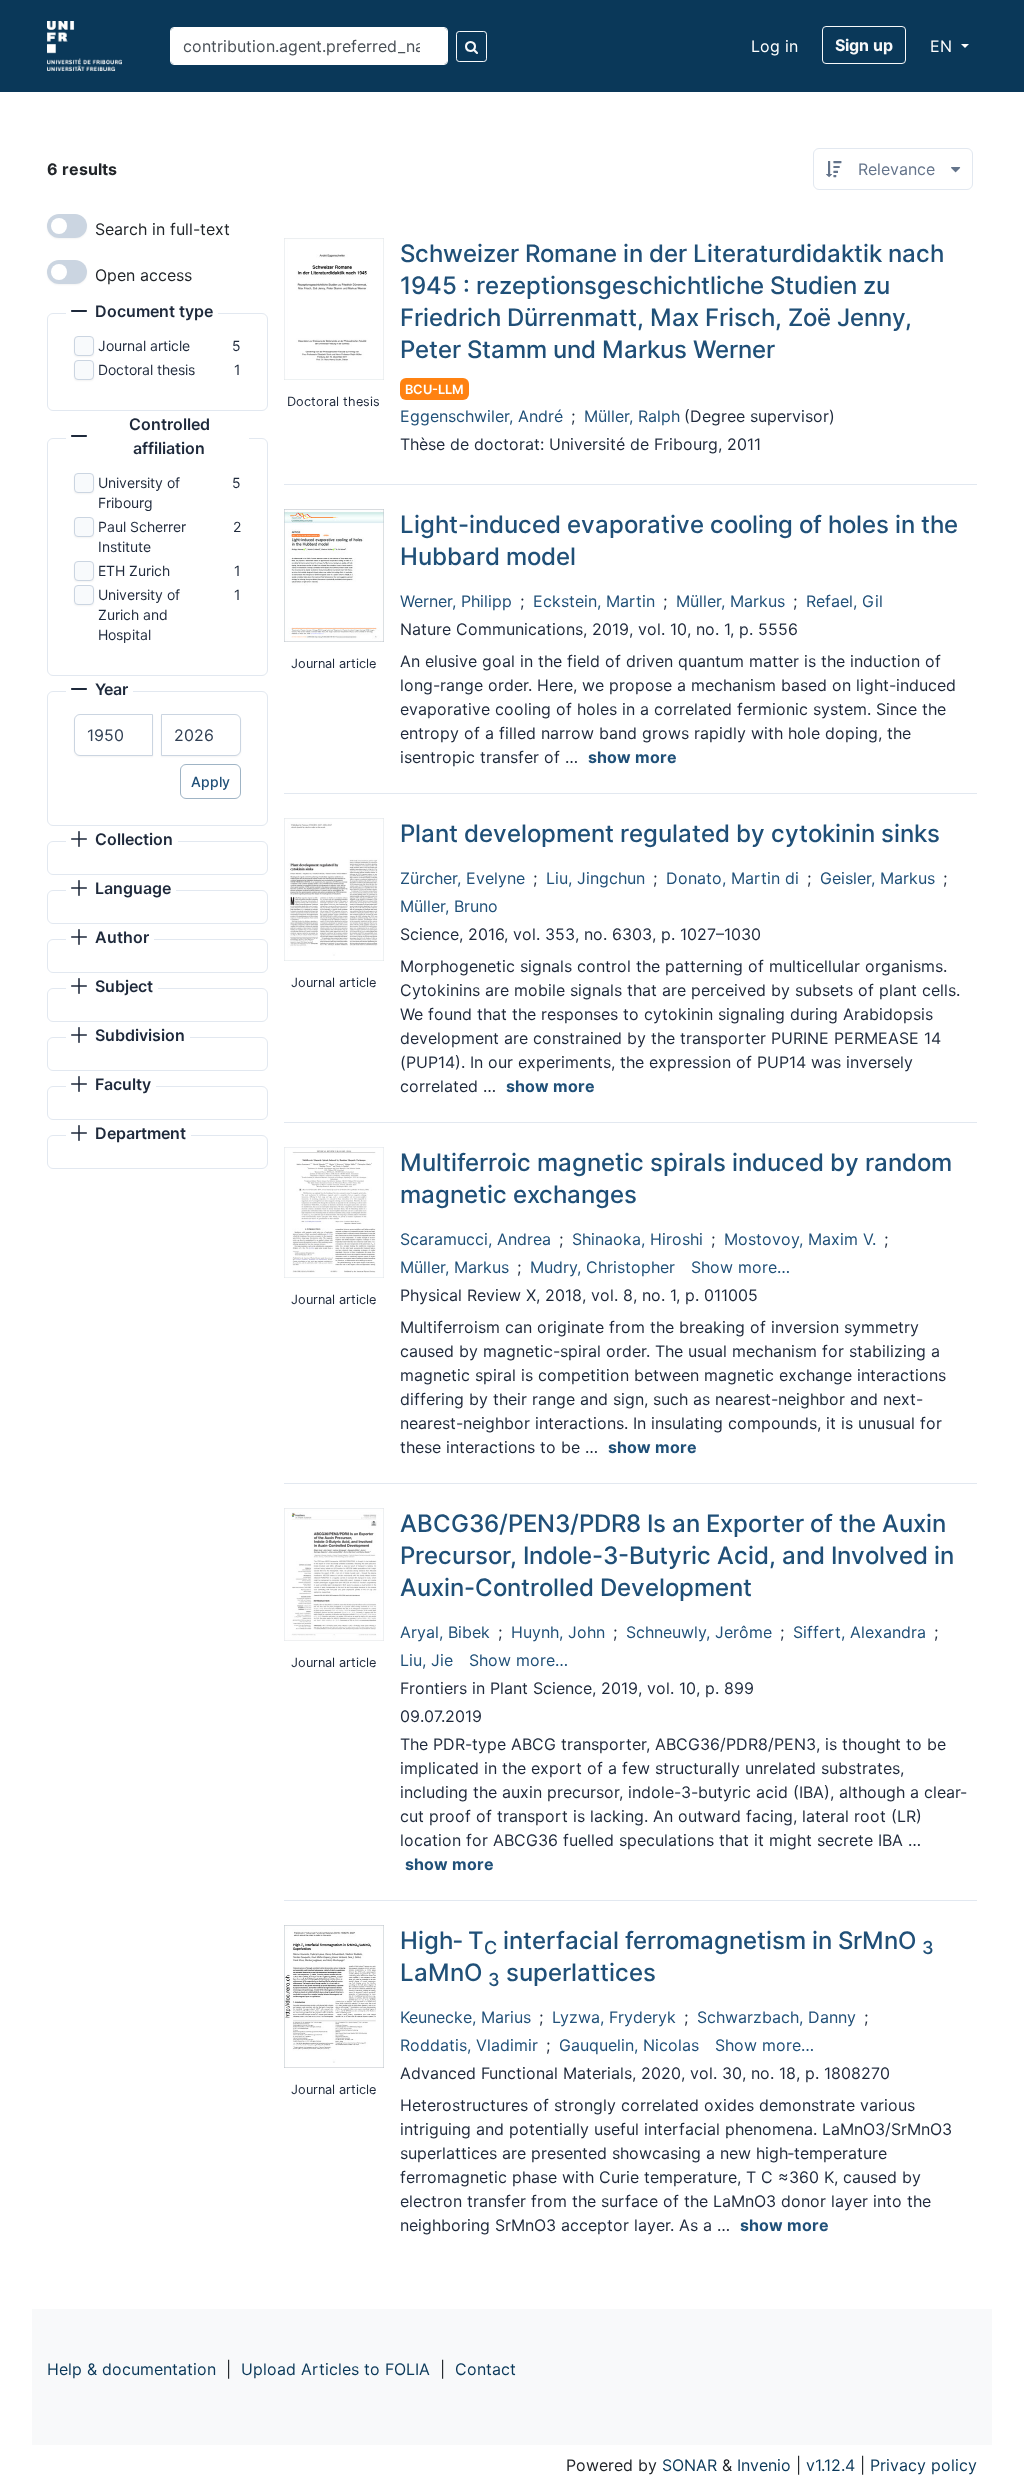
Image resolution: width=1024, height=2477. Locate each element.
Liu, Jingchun (595, 878)
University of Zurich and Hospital (139, 614)
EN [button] (943, 46)
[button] (142, 313)
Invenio (764, 2465)
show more (632, 757)
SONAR (689, 2465)
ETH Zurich (134, 570)
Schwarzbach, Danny (776, 2017)
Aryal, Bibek (445, 1632)
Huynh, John (558, 1632)
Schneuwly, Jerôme (699, 1632)
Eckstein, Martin (594, 601)
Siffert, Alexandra (859, 1632)
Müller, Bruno (449, 906)
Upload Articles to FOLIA (335, 2369)
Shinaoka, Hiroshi (637, 1239)
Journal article (144, 345)
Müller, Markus (730, 601)
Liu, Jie (426, 1660)
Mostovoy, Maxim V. (800, 1239)
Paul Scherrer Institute (142, 536)
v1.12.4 (830, 2465)
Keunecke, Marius (465, 2017)
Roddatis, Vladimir (469, 2045)
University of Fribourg (139, 492)
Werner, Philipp (456, 601)
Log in (774, 46)
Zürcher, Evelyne (462, 878)
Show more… (740, 1267)
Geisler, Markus (877, 878)
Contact (485, 2369)
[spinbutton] (113, 735)
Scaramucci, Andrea (475, 1239)
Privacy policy (923, 2465)
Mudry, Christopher (602, 1267)
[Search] (471, 46)
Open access (143, 275)
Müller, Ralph (632, 416)
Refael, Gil (844, 601)
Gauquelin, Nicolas (629, 2045)
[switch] (67, 226)
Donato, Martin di (732, 878)
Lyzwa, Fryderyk (614, 2017)
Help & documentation (131, 2369)
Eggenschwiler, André (481, 416)
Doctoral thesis (146, 369)
